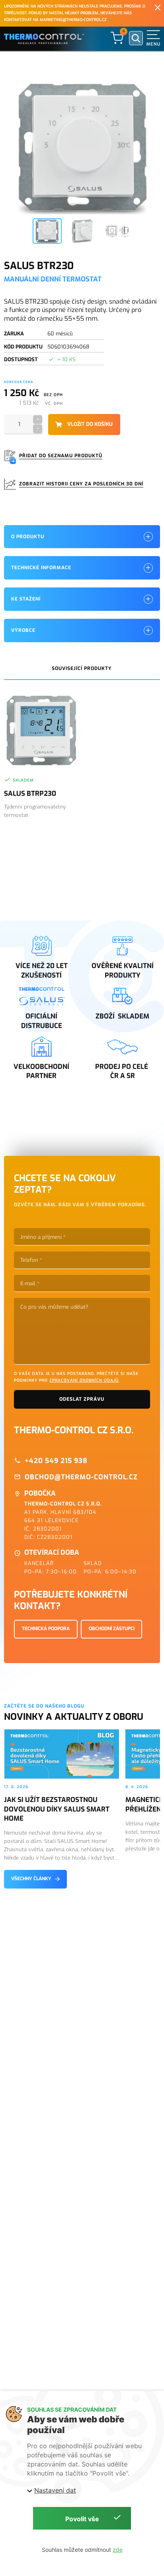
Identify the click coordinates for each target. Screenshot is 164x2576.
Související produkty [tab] (82, 668)
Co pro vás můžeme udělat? (54, 1307)
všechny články (31, 1879)
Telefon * (31, 1260)
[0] (117, 38)
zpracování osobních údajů (84, 1380)
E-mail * (30, 1283)
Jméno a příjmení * (43, 1237)
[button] (153, 38)
